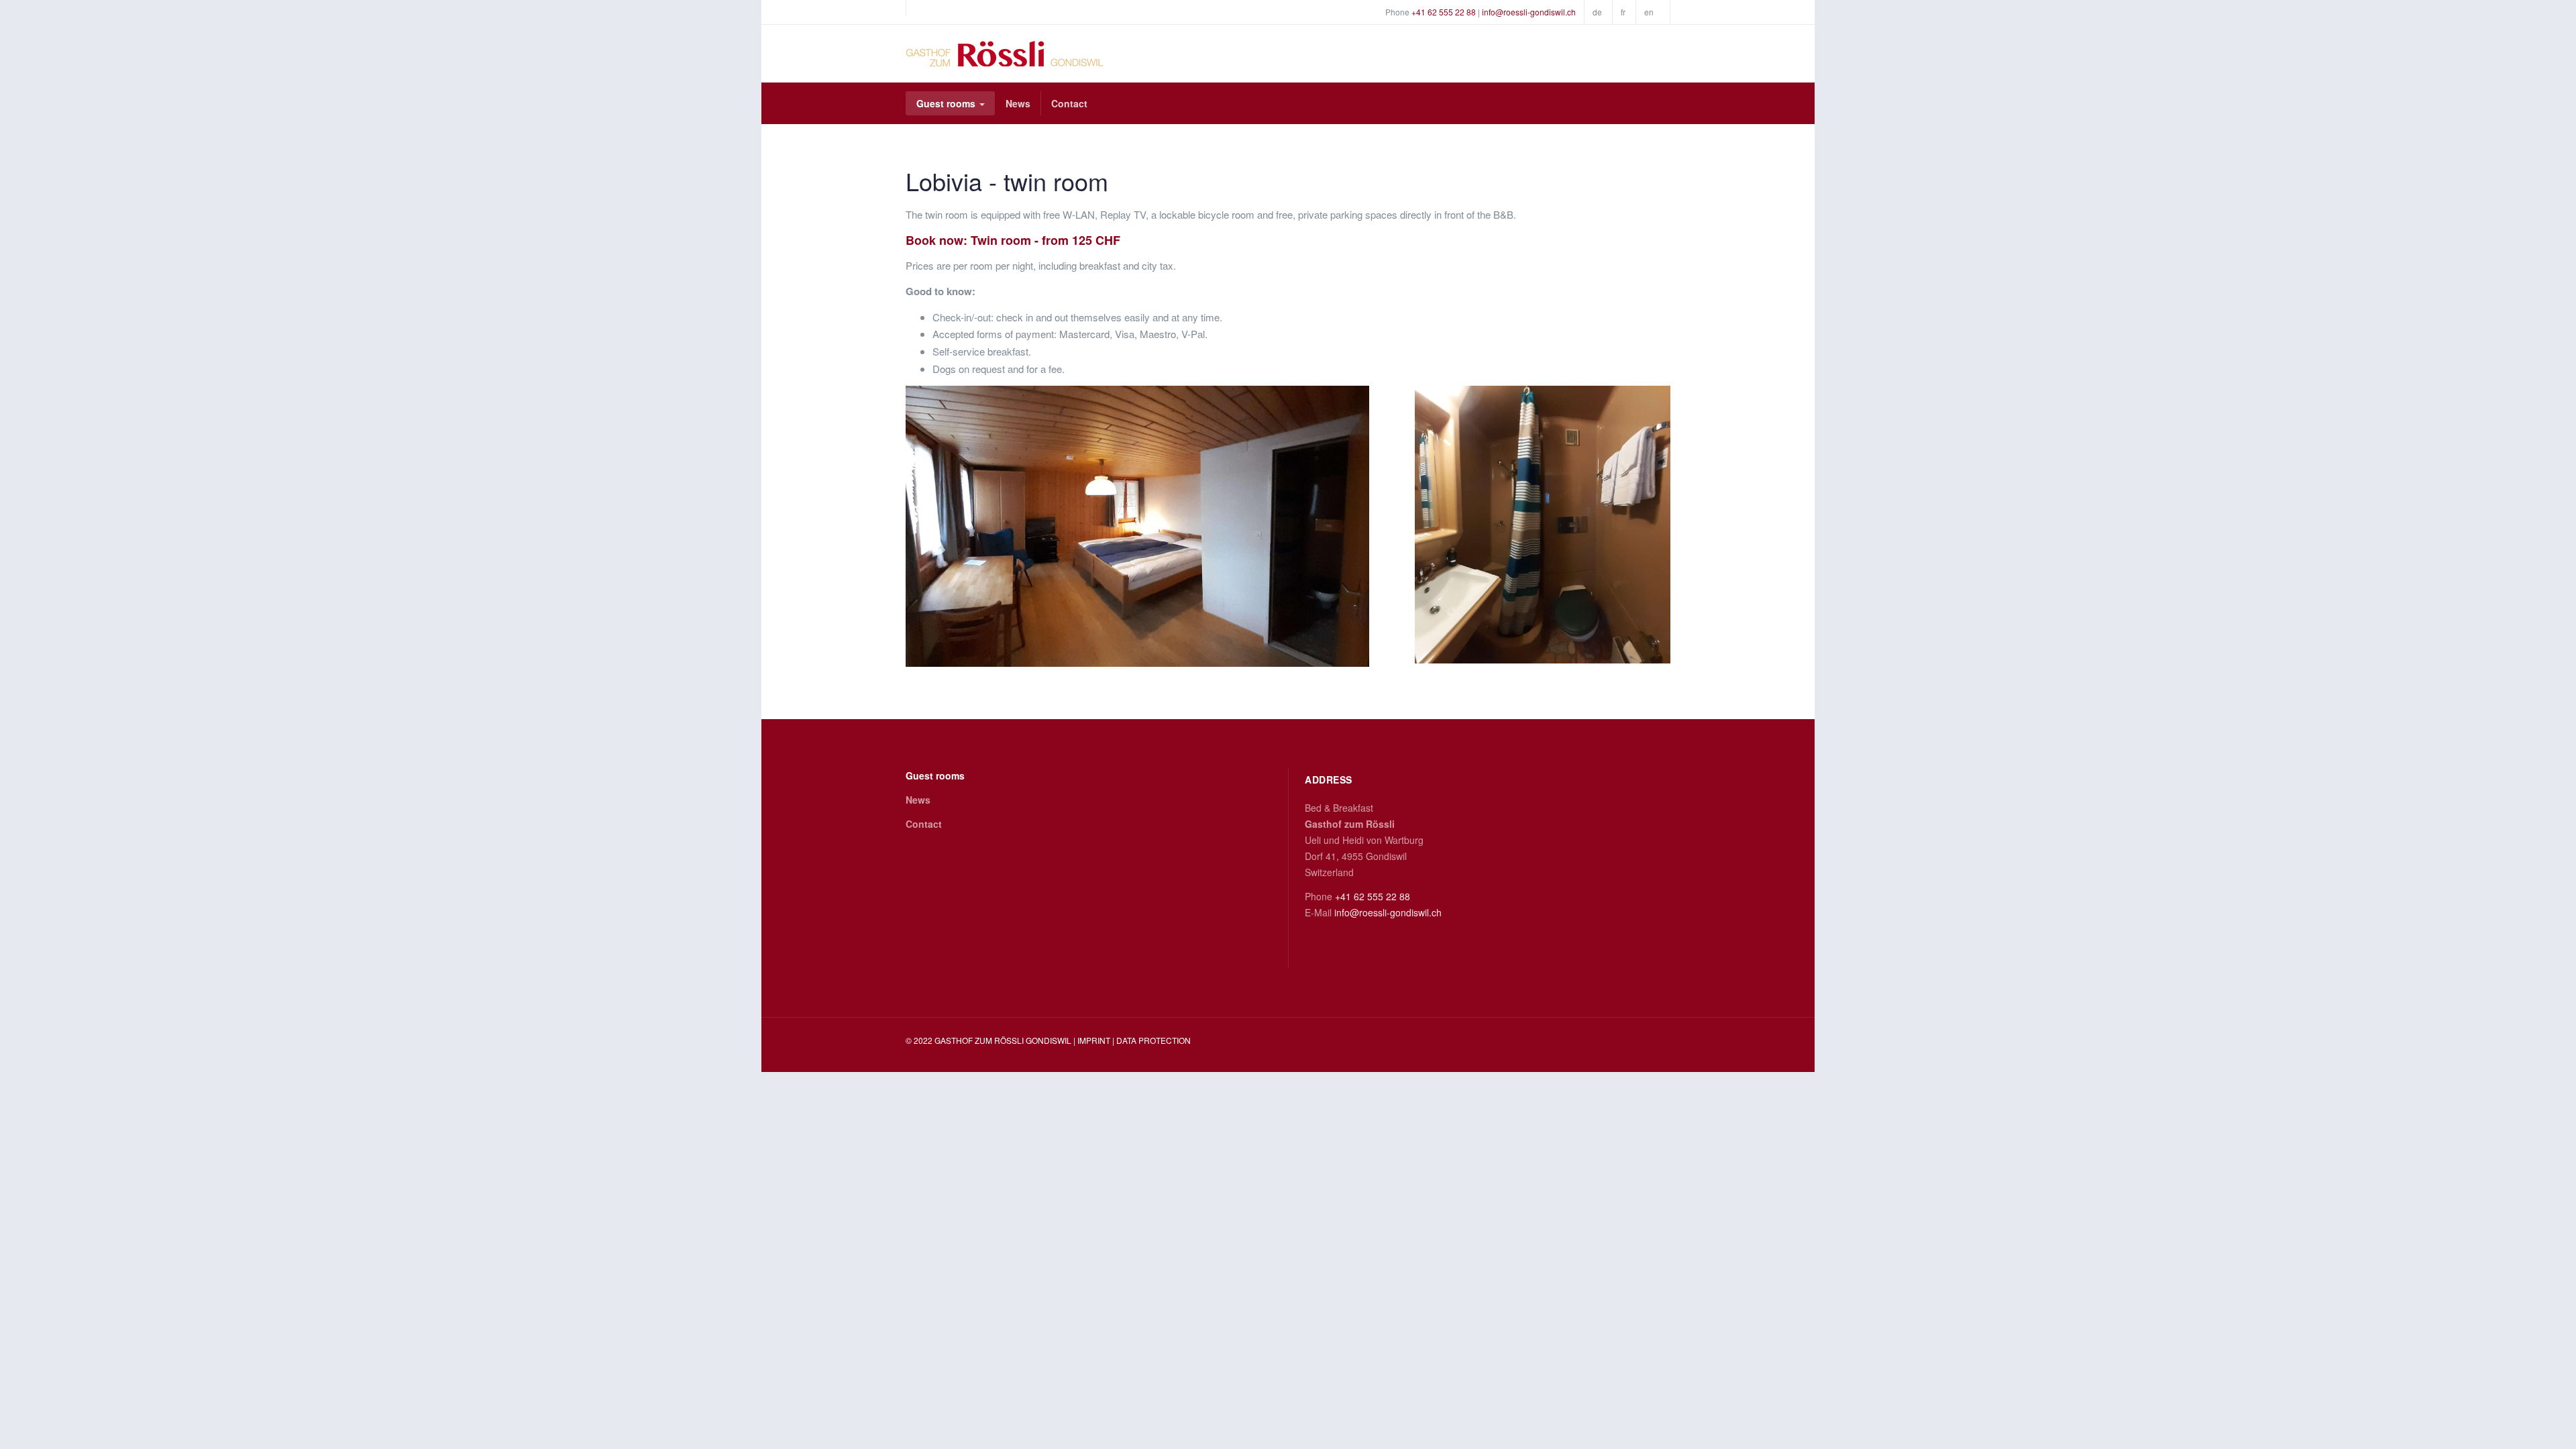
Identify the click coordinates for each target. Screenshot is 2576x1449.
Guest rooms (947, 103)
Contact (1069, 103)
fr (1623, 12)
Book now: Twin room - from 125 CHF (1013, 240)
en (1649, 12)
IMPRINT (1095, 1040)
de (1597, 12)
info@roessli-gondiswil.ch (1529, 12)
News (1018, 103)
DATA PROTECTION (1153, 1040)
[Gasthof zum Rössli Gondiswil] (1005, 54)
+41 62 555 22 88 (1444, 12)
